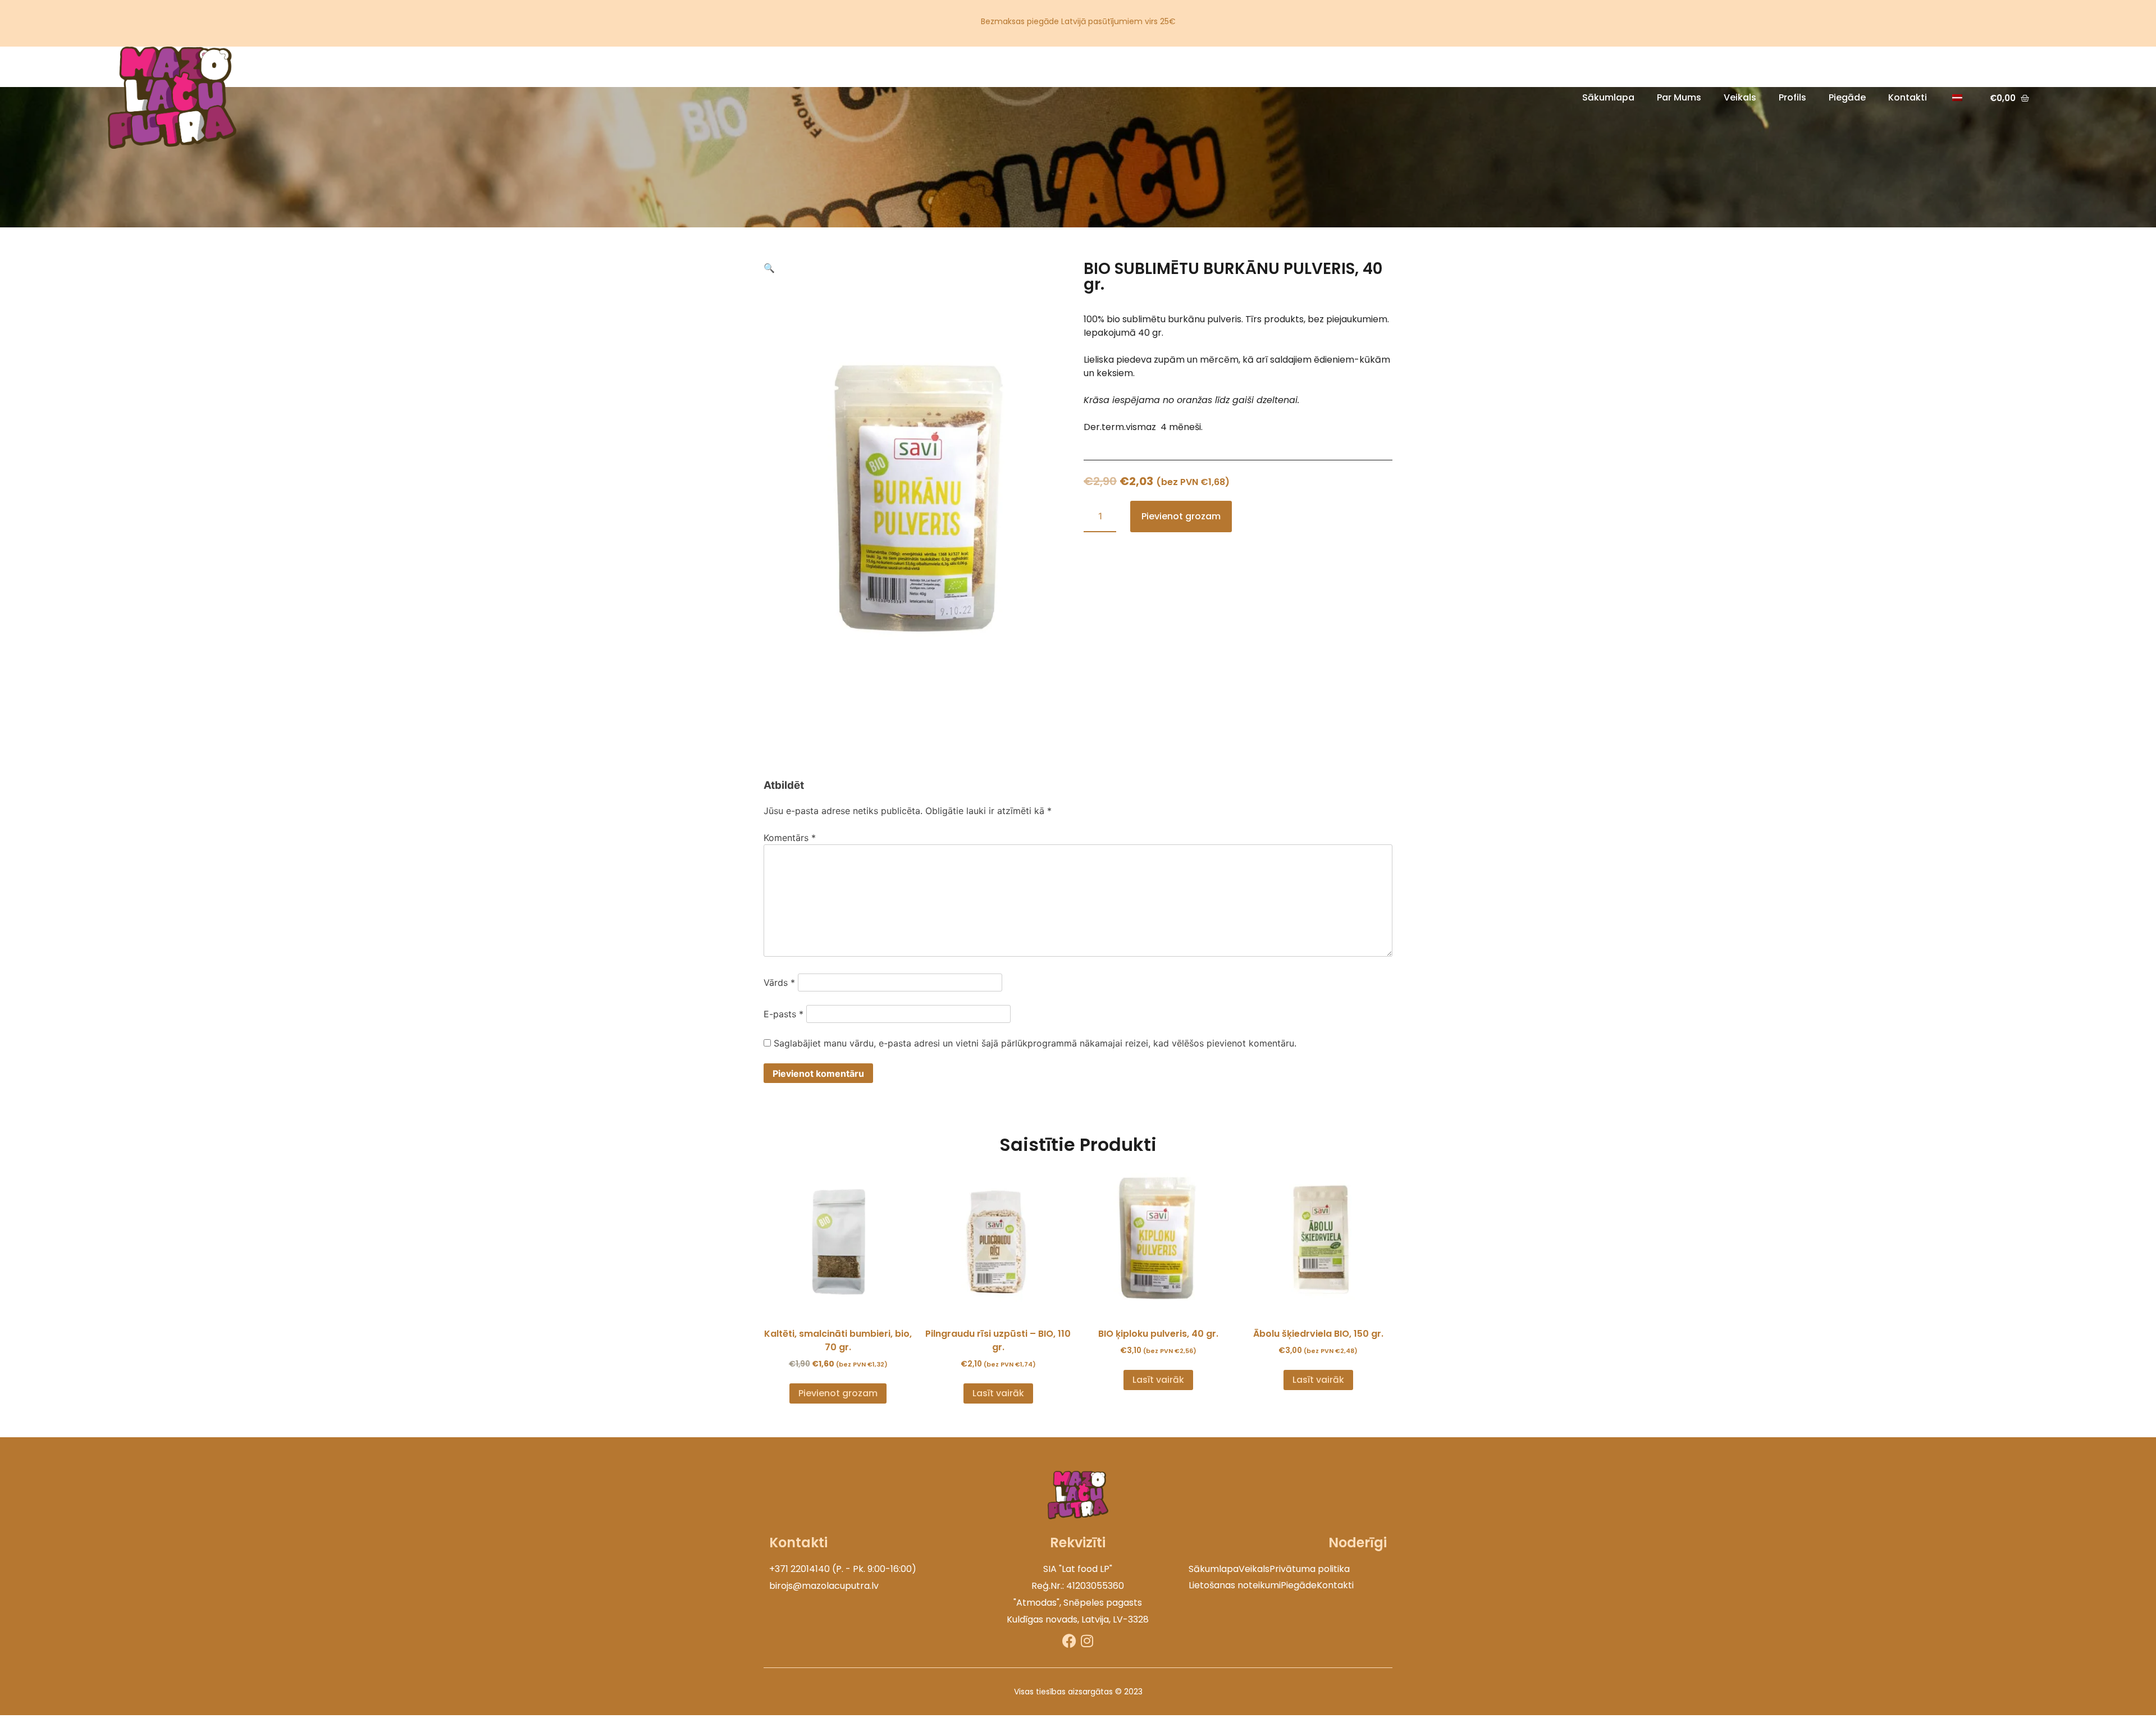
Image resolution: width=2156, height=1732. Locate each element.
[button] (769, 268)
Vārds (779, 982)
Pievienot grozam (1181, 516)
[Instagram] (1087, 1641)
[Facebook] (1069, 1641)
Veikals (1740, 97)
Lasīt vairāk (998, 1393)
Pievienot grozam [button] (838, 1393)
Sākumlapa (1608, 97)
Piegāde (1847, 97)
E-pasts (784, 1014)
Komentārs (790, 838)
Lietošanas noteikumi (1235, 1585)
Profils (1792, 97)
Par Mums (1679, 97)
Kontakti (1908, 97)
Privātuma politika (1310, 1569)
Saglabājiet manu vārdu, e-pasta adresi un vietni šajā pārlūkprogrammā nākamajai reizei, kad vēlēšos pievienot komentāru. (1035, 1043)
